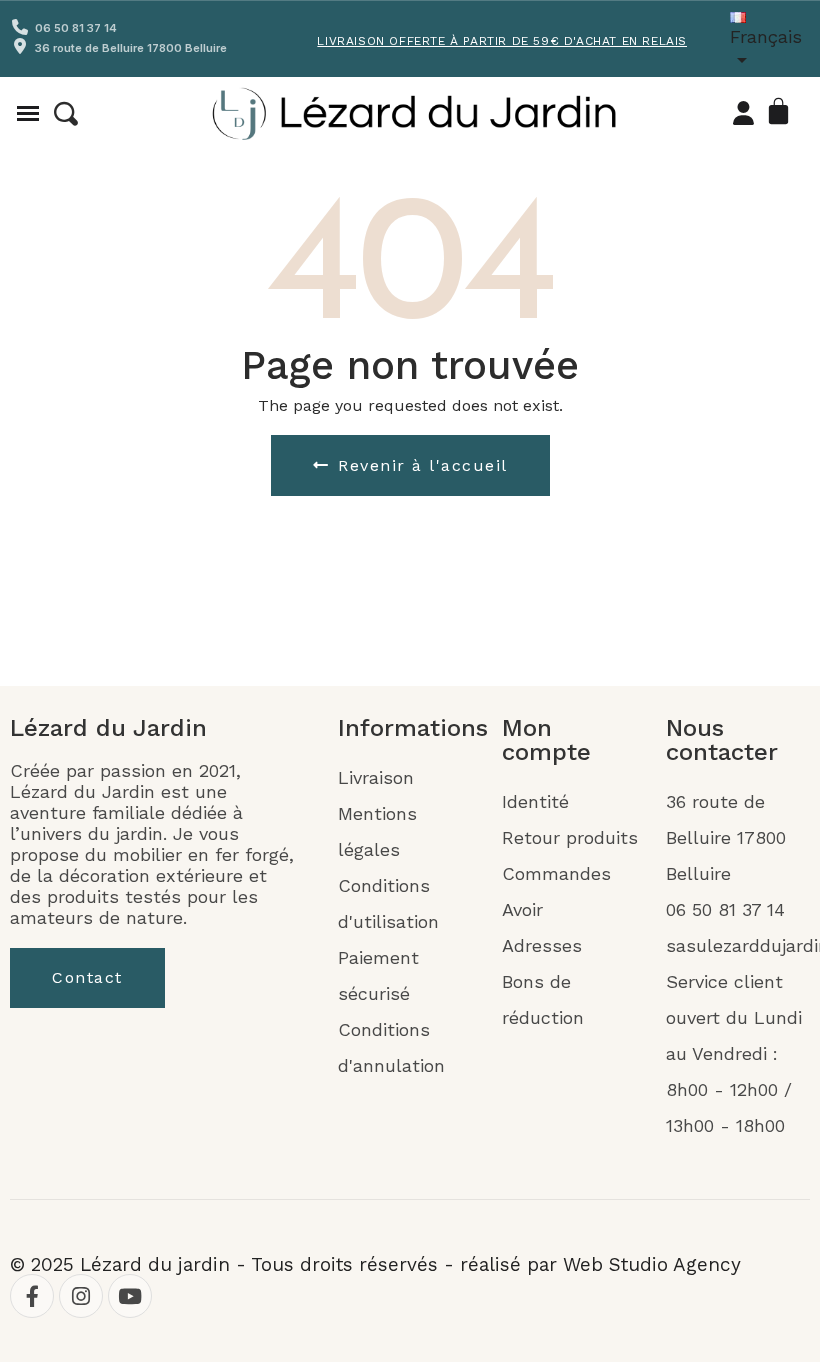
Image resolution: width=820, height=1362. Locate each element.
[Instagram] (81, 1296)
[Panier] (782, 113)
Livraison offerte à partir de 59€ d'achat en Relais (502, 41)
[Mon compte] (743, 113)
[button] (66, 114)
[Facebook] (32, 1296)
